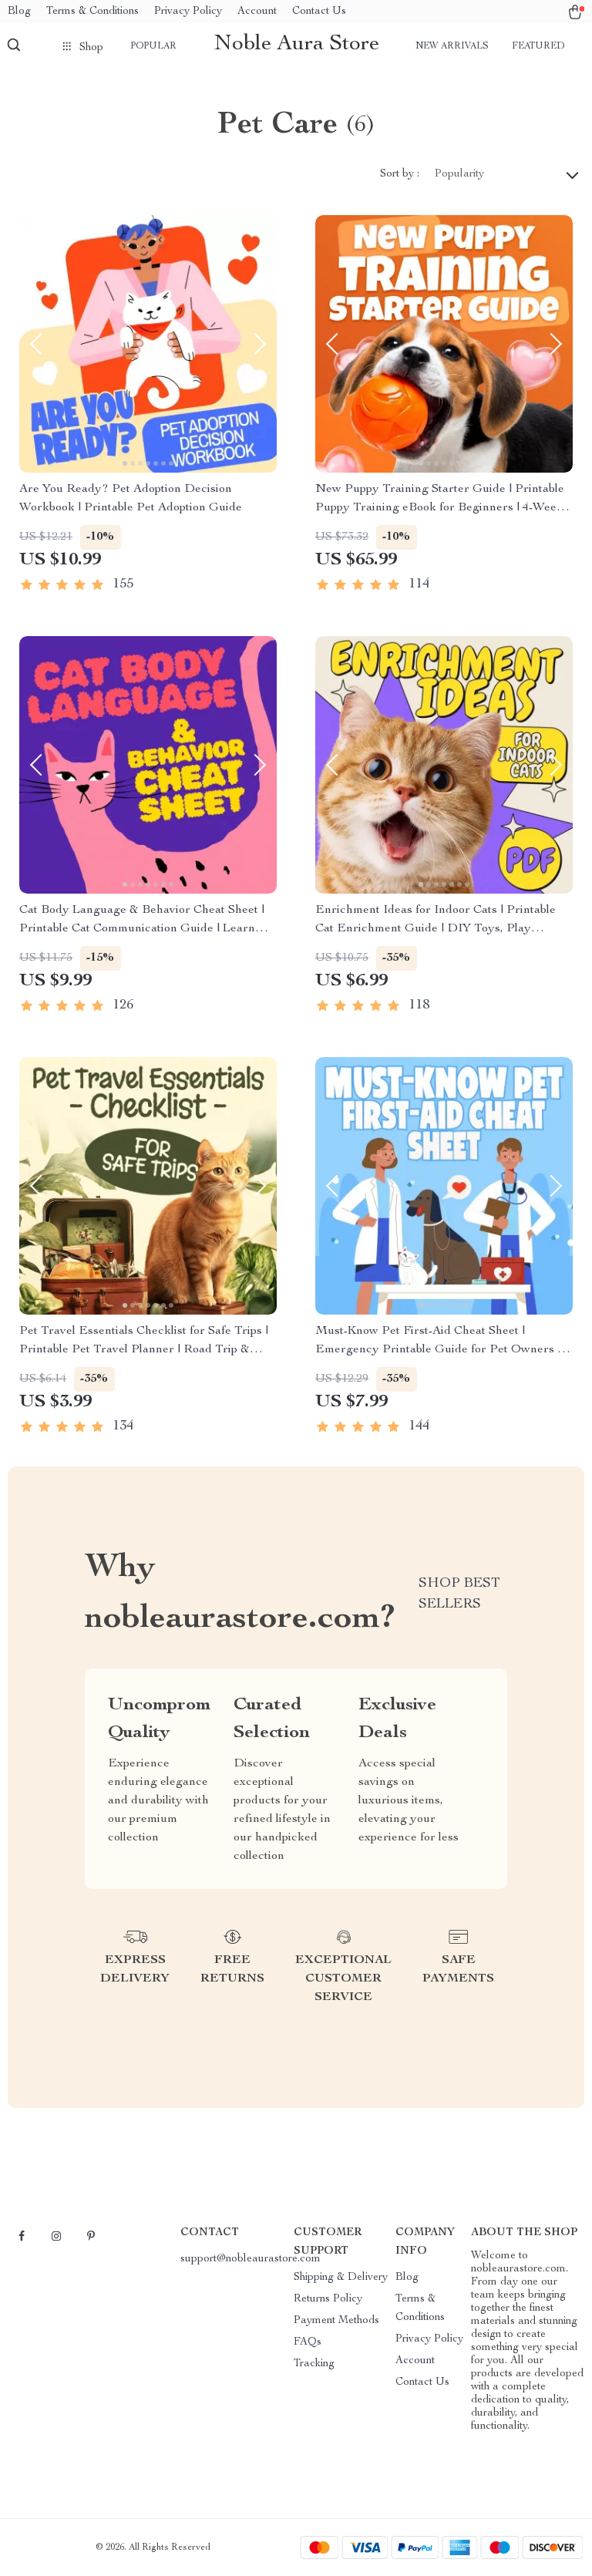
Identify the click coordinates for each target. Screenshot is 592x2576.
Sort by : (400, 174)
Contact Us (319, 12)
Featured (538, 46)
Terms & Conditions (92, 12)
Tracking (314, 2364)
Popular (153, 46)
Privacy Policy (188, 12)
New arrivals (452, 46)
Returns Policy (328, 2299)
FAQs (308, 2342)
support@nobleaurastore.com (251, 2259)
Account (257, 12)
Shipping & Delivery (341, 2278)
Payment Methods (336, 2321)
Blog (19, 12)
